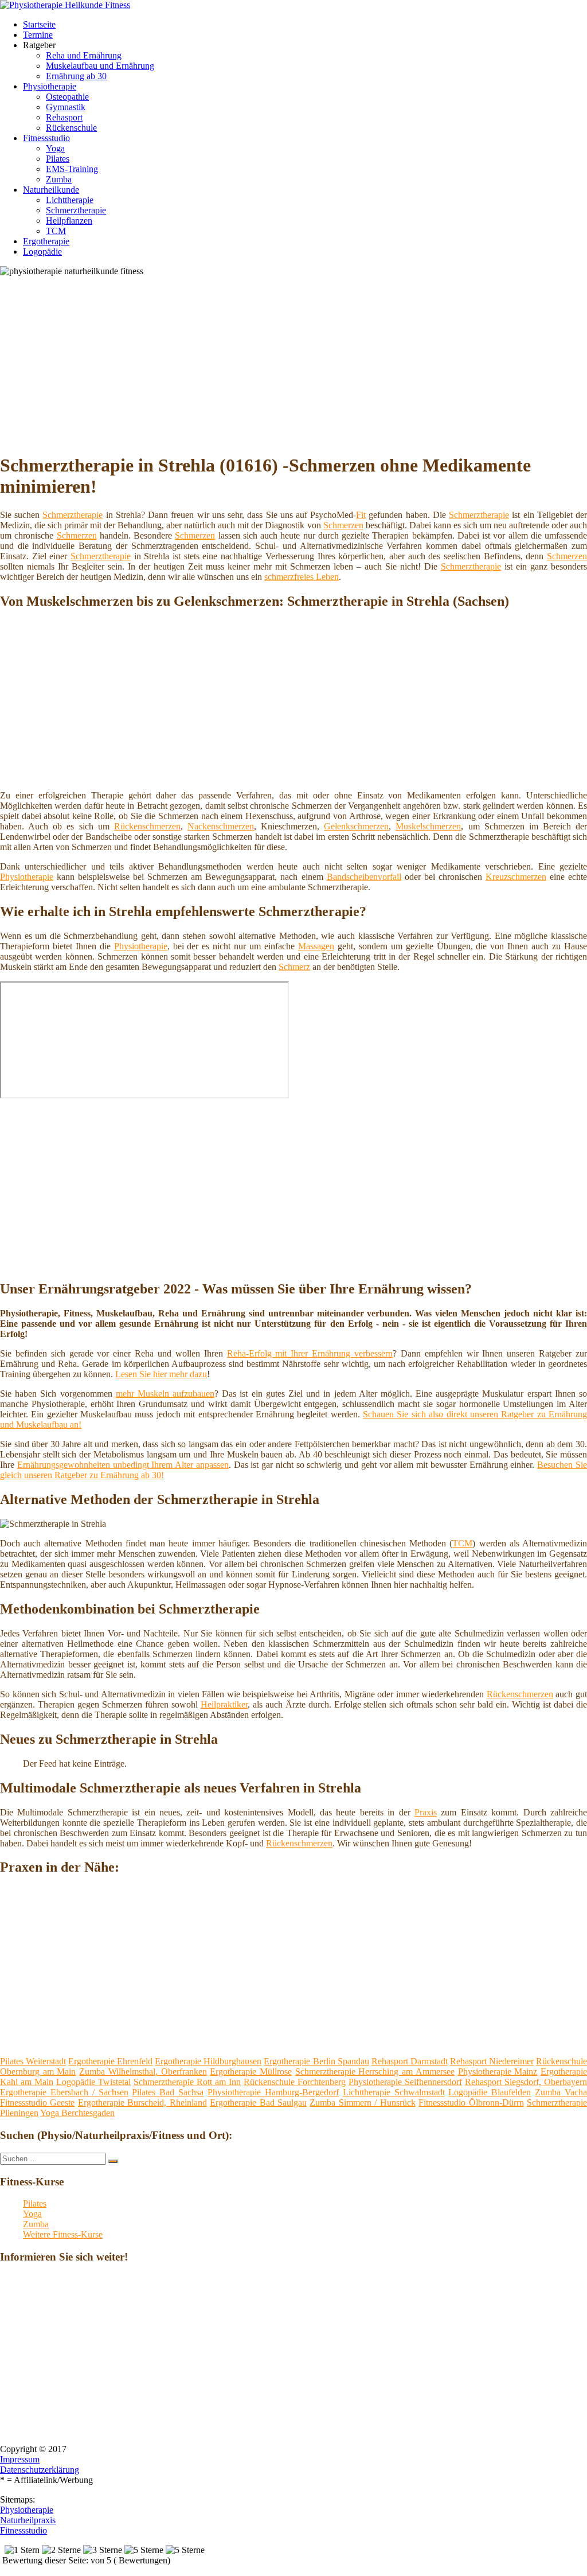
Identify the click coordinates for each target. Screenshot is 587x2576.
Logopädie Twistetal (93, 2082)
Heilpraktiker (224, 1704)
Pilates (58, 159)
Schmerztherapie (76, 210)
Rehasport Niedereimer (492, 2061)
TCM (56, 231)
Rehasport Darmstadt (410, 2061)
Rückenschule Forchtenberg (295, 2082)
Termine (38, 35)
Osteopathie (67, 97)
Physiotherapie (50, 86)
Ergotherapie (46, 241)
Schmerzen (343, 525)
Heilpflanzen (69, 221)
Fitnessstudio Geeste (37, 2103)
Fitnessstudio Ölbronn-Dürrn (471, 2103)
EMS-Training (72, 169)
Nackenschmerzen (221, 826)
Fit (361, 515)
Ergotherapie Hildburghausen (208, 2061)
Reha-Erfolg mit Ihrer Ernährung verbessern (310, 1353)
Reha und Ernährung (84, 55)
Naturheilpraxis (28, 2520)
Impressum (20, 2459)
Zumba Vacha (561, 2092)
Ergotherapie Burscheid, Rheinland (142, 2103)
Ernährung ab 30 (76, 76)
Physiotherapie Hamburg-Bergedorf (273, 2092)
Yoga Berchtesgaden (77, 2113)
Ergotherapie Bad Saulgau (258, 2103)
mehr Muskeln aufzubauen (165, 1394)
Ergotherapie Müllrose (251, 2072)
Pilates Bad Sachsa (168, 2092)
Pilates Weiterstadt (33, 2061)
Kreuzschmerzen (516, 877)
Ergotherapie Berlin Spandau (316, 2061)
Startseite (39, 24)
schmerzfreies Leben (302, 577)
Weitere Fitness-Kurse (63, 2234)
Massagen (316, 946)
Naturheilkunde (51, 190)
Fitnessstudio (46, 138)
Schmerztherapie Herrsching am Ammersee (375, 2072)
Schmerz (294, 967)
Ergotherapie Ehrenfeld (110, 2061)
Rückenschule (71, 128)
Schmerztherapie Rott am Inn (187, 2082)
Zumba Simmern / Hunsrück (362, 2103)
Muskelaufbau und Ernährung (100, 66)
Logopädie (42, 252)
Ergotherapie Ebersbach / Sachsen (64, 2092)
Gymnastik (66, 107)
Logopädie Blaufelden (490, 2092)
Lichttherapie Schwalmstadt (394, 2092)
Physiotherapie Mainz (498, 2072)
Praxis (426, 1812)
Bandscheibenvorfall (364, 877)
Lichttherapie (70, 200)
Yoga (55, 148)
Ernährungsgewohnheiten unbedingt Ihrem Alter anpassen (123, 1465)
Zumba (59, 179)
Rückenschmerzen (147, 826)
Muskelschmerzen (428, 826)
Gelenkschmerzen (356, 826)
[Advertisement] (298, 363)
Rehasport (64, 117)
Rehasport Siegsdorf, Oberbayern (526, 2082)
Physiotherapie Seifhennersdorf (405, 2082)
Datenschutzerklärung (40, 2470)
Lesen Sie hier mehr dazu (161, 1374)
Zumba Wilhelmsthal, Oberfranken (143, 2072)
